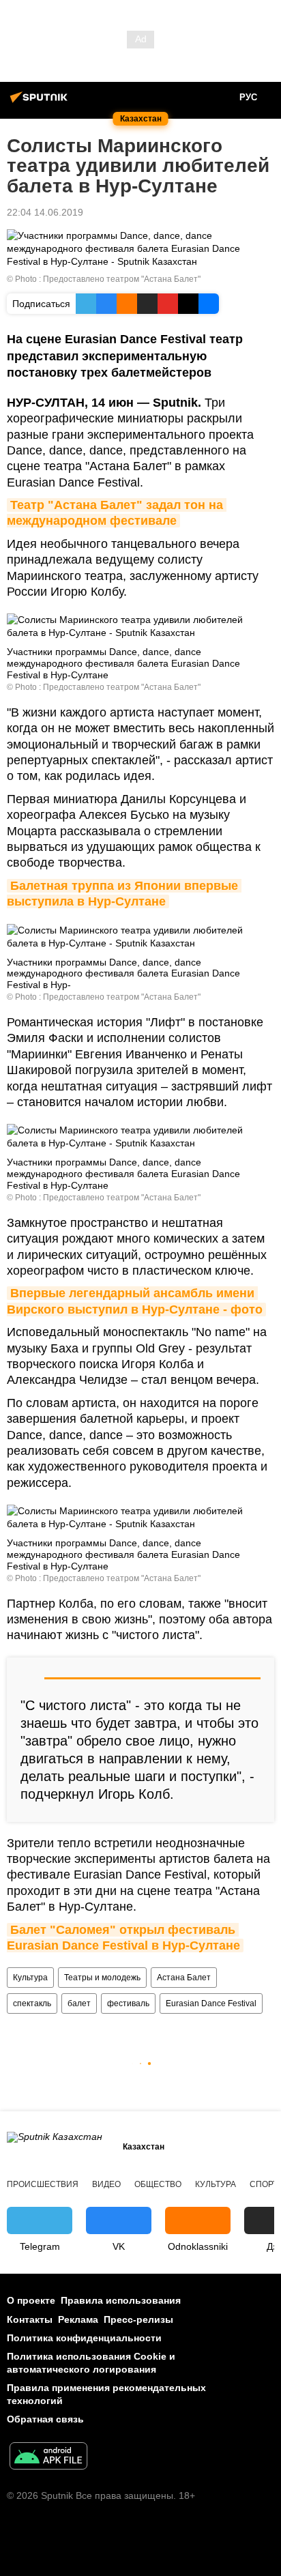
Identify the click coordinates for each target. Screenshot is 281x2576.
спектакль (32, 2003)
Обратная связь (45, 2419)
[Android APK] (48, 2458)
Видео (106, 2184)
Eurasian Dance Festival (211, 2003)
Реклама (78, 2319)
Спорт (264, 2184)
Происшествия (43, 2184)
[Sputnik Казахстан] (41, 102)
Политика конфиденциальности (84, 2338)
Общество (158, 2184)
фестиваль (128, 2003)
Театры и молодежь (102, 1978)
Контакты (30, 2319)
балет (79, 2003)
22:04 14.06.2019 (45, 212)
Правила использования (121, 2300)
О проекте (31, 2300)
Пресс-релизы (138, 2319)
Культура (30, 1978)
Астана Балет (184, 1978)
